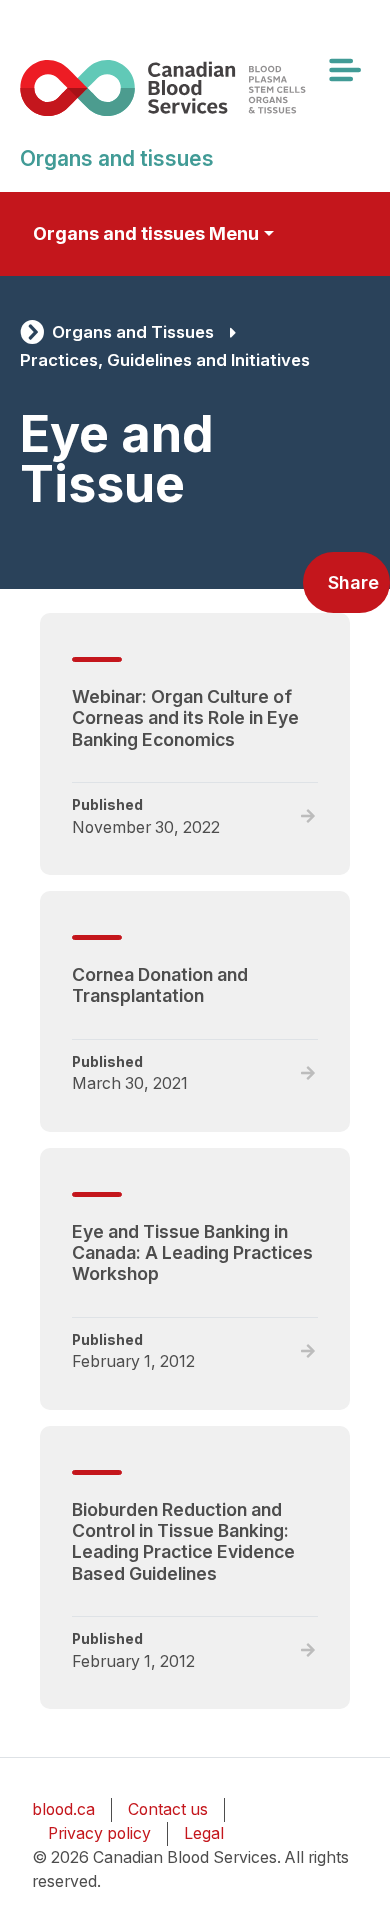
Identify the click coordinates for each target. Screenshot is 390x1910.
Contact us (168, 1809)
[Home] (187, 87)
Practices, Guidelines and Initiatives (165, 360)
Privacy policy (99, 1833)
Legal (204, 1833)
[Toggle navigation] (344, 70)
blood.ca (63, 1809)
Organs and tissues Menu (146, 233)
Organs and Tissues (133, 332)
